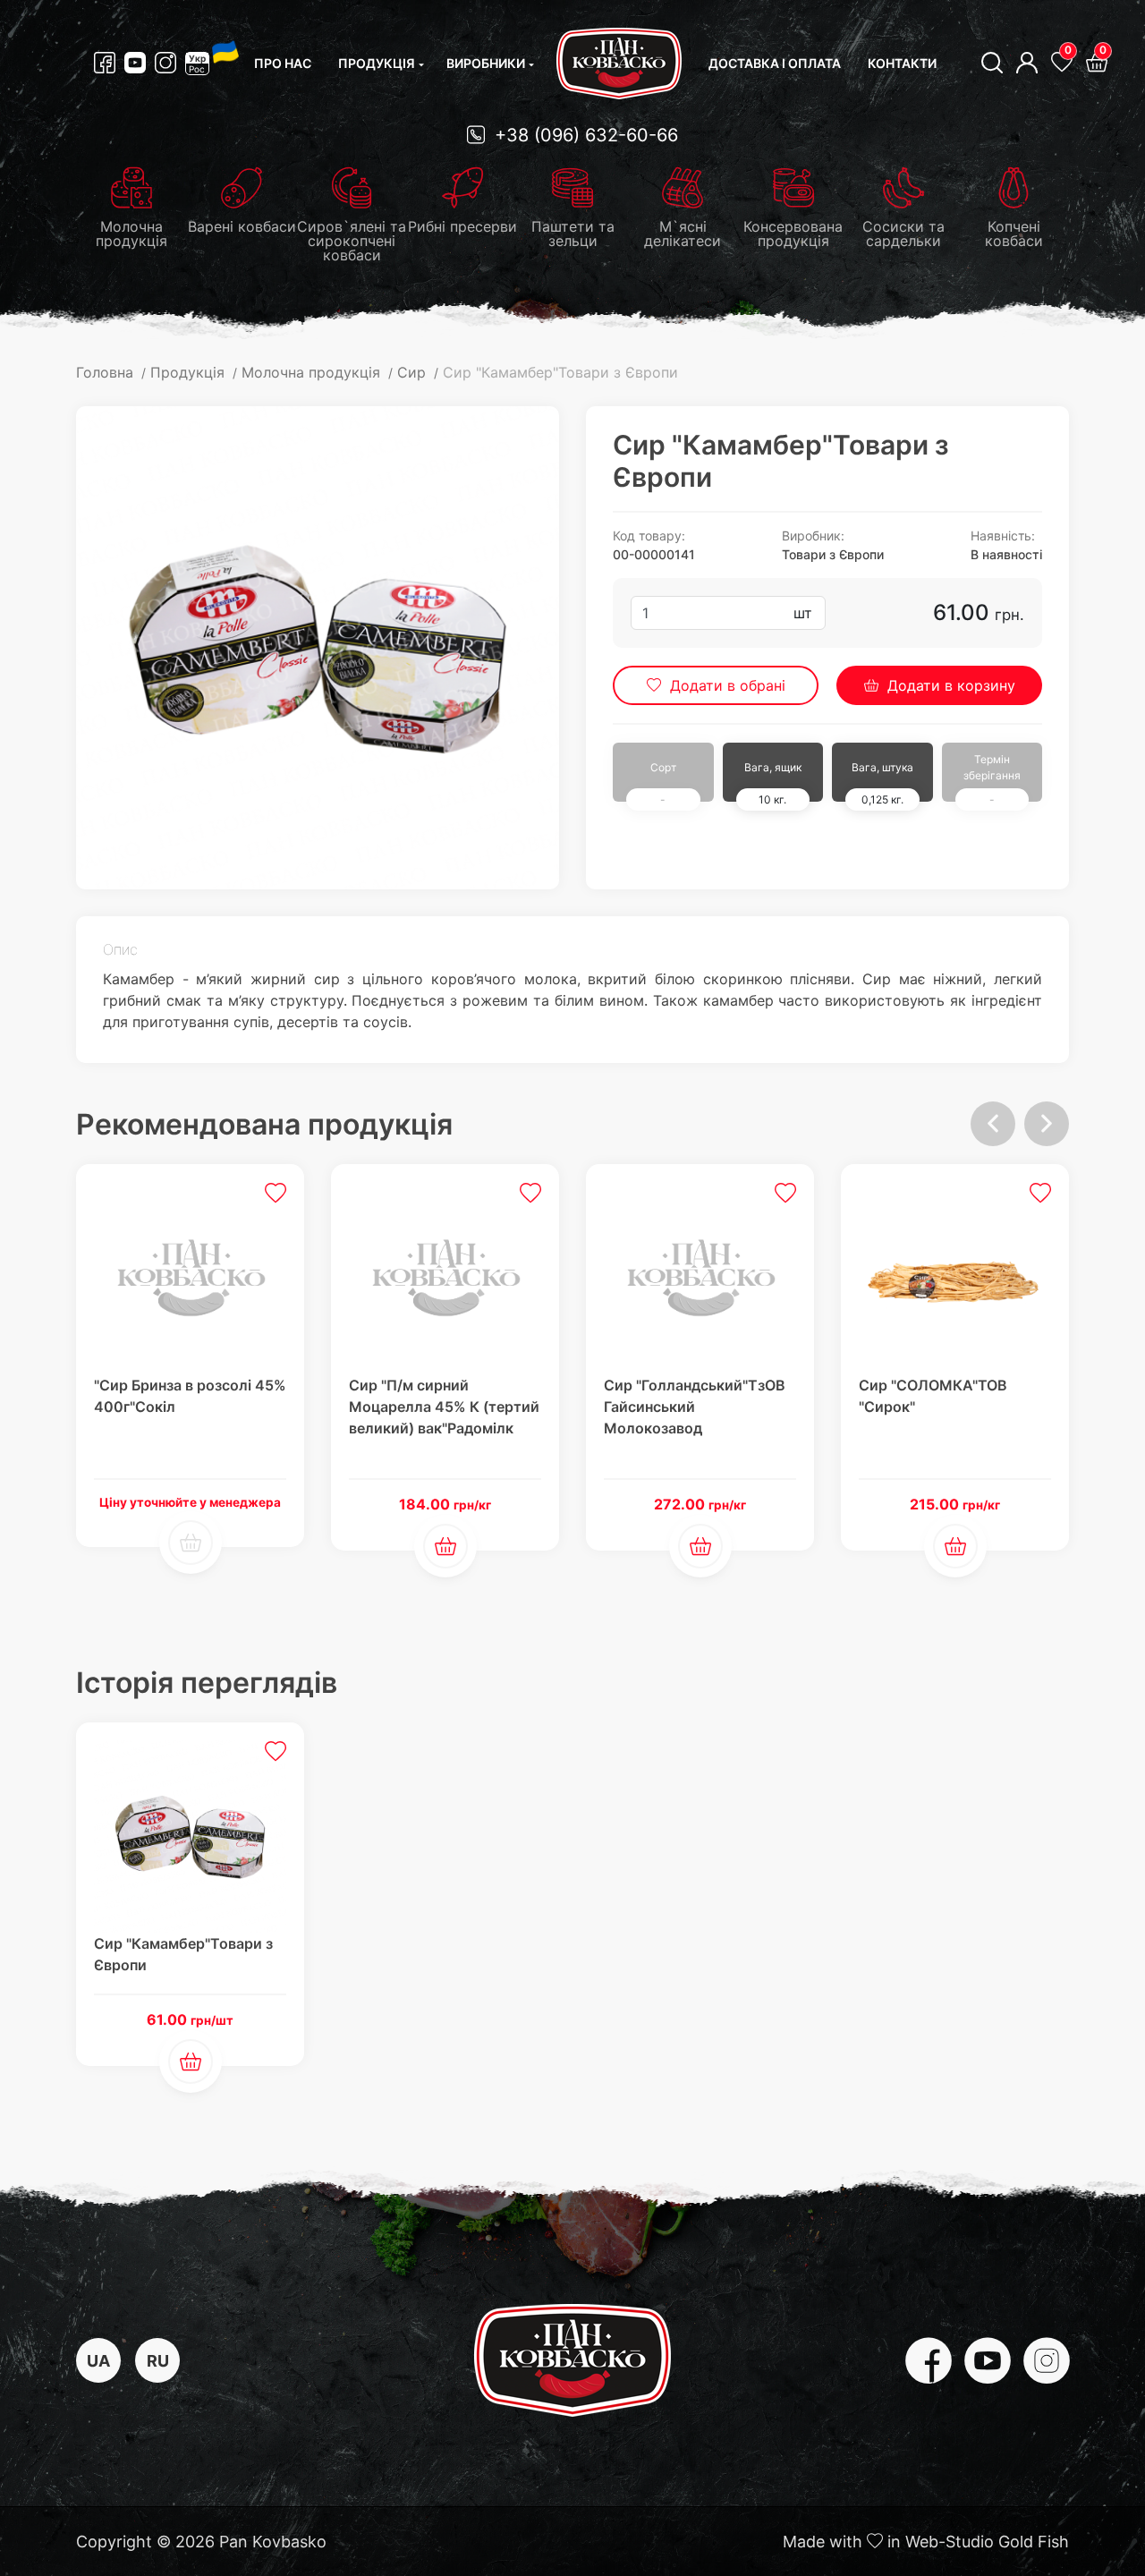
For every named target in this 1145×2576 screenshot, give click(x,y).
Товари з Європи (833, 554)
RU (158, 2361)
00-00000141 (654, 554)
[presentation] (993, 1124)
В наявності (1006, 554)
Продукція (377, 63)
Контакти (902, 63)
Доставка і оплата (775, 63)
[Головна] (619, 64)
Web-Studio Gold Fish (987, 2542)
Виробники (486, 63)
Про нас (283, 63)
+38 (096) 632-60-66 (584, 135)
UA (98, 2361)
